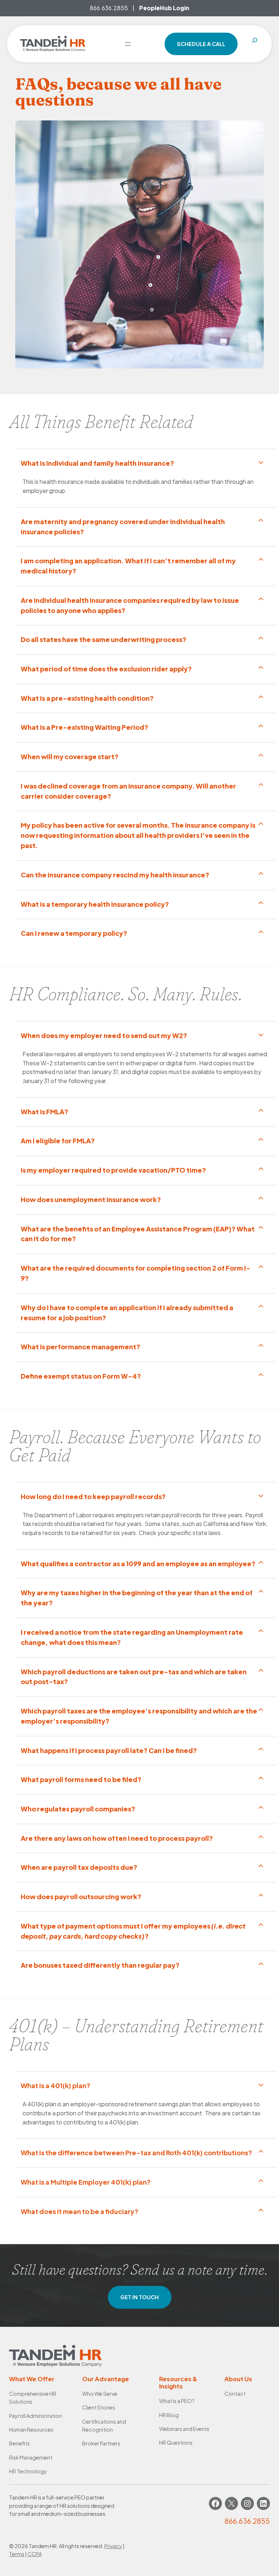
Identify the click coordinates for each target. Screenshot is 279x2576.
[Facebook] (215, 2503)
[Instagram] (247, 2503)
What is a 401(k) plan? (56, 2085)
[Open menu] (128, 44)
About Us (238, 2379)
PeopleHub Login (164, 8)
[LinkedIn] (263, 2503)
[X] (231, 2503)
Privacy (113, 2546)
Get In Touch (139, 2297)
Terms (17, 2554)
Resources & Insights (178, 2382)
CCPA (35, 2554)
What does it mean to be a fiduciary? (80, 2211)
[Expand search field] (255, 44)
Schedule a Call (201, 44)
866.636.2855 (109, 8)
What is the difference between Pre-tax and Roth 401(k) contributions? (137, 2153)
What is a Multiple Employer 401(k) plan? (86, 2182)
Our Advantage (106, 2379)
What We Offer (32, 2379)
